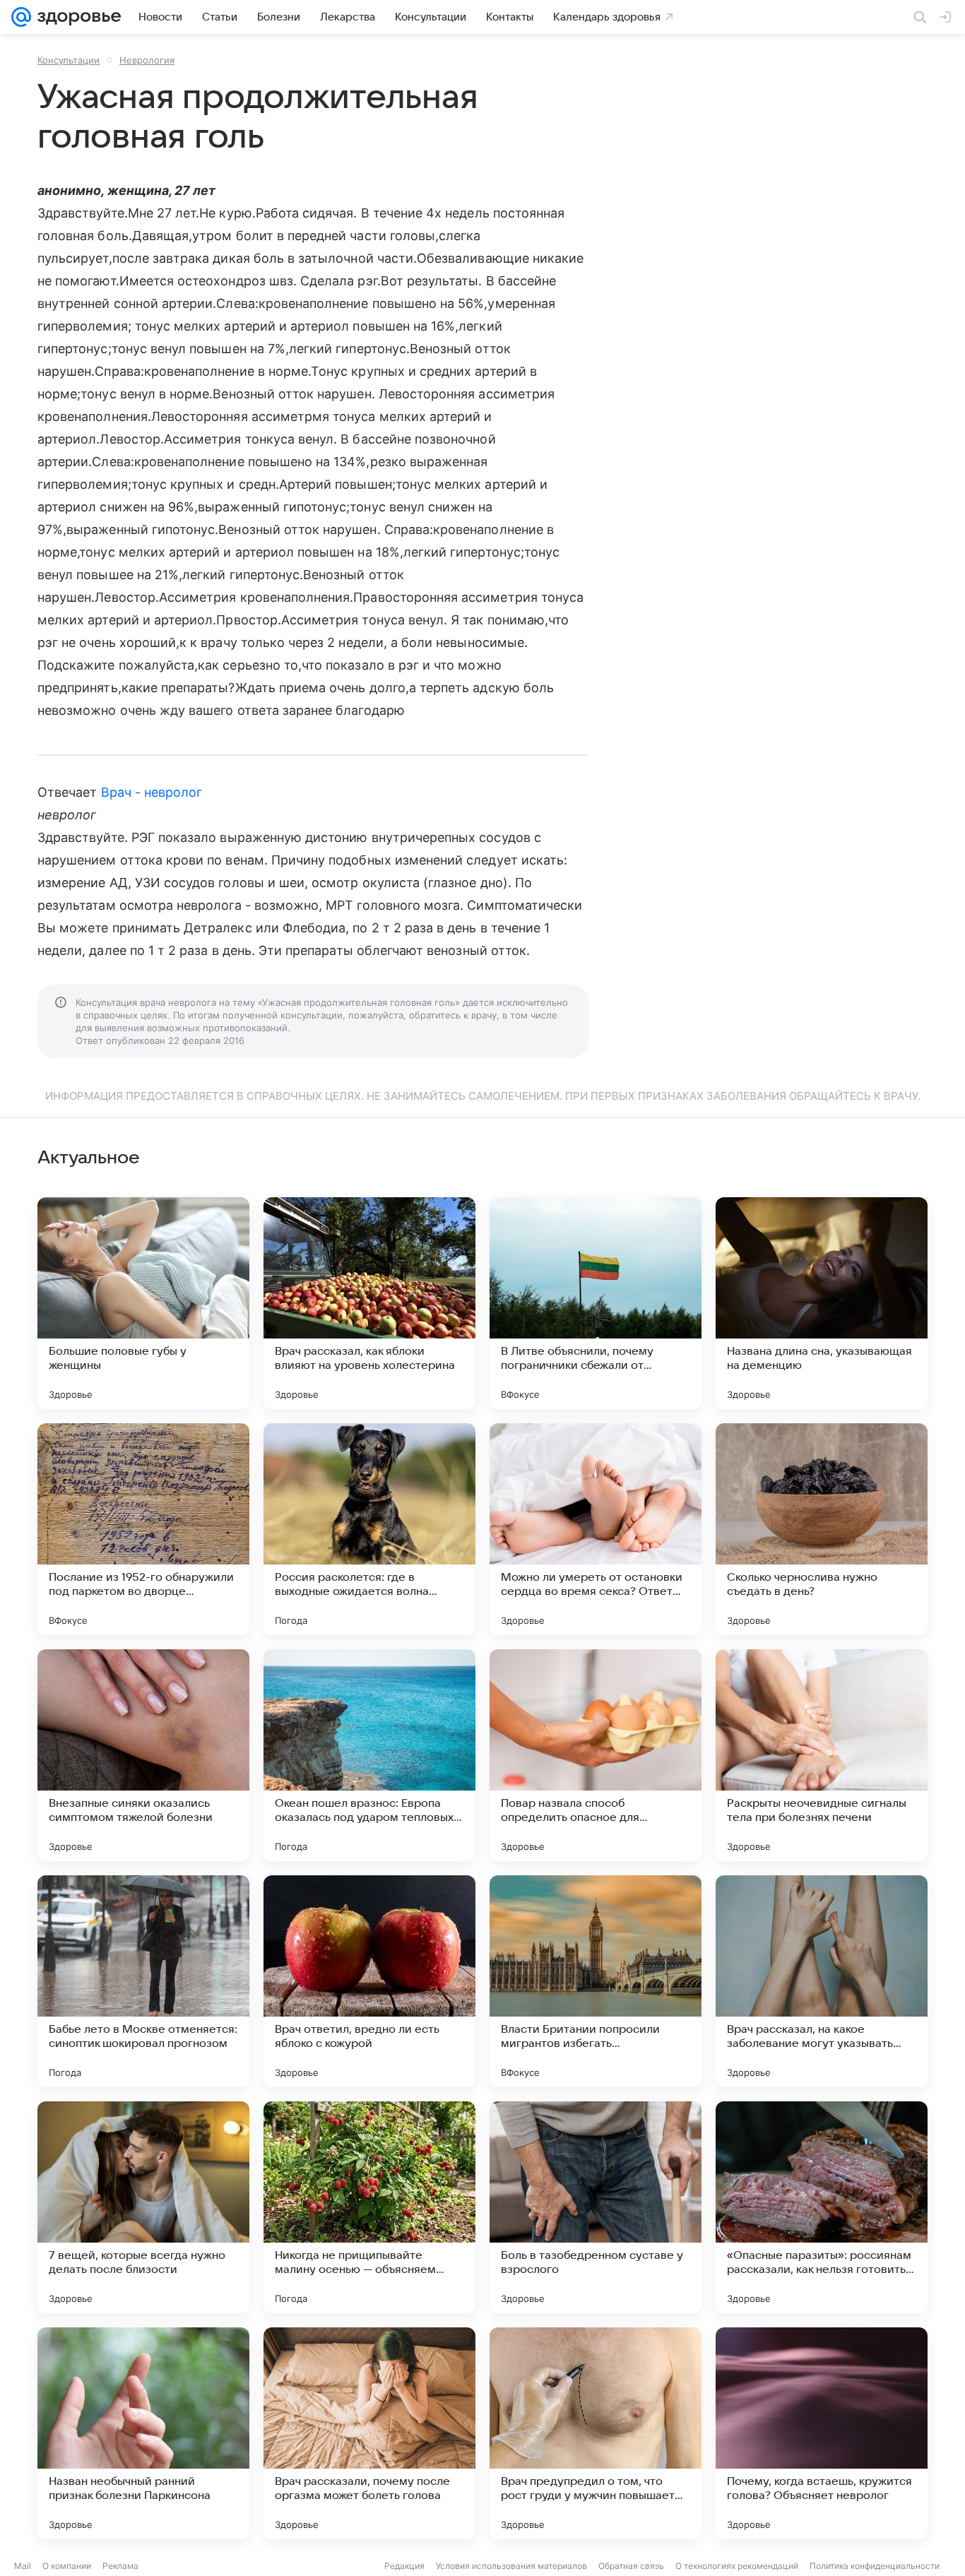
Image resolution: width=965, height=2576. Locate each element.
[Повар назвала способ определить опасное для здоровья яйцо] (596, 1755)
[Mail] (21, 17)
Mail (23, 2566)
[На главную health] (76, 17)
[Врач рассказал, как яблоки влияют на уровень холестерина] (369, 1303)
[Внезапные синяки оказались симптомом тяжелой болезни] (143, 1755)
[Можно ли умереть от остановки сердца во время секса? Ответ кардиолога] (596, 1529)
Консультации (69, 60)
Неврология (147, 60)
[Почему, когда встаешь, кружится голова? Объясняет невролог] (822, 2433)
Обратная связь (631, 2566)
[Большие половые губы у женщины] (143, 1303)
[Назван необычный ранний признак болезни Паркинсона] (143, 2433)
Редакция (404, 2566)
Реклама (120, 2566)
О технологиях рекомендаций (737, 2566)
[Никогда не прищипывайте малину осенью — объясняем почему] (369, 2207)
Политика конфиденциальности (875, 2566)
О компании (67, 2566)
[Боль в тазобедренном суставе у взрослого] (596, 2207)
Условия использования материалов (511, 2566)
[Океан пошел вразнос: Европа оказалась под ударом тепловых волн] (369, 1755)
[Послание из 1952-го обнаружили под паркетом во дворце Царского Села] (143, 1529)
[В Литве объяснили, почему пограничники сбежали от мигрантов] (596, 1303)
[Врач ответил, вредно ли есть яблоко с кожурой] (369, 1981)
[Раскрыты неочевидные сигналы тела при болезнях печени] (822, 1755)
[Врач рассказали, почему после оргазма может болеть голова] (369, 2433)
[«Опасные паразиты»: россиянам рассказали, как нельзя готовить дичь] (822, 2207)
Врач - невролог (152, 792)
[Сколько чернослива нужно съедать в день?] (822, 1529)
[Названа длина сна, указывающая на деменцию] (822, 1303)
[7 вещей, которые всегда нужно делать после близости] (143, 2207)
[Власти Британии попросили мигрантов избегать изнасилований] (596, 1981)
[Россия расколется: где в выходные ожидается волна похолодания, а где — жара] (369, 1529)
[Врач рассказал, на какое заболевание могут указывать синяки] (822, 1981)
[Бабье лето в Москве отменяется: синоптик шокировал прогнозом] (143, 1981)
